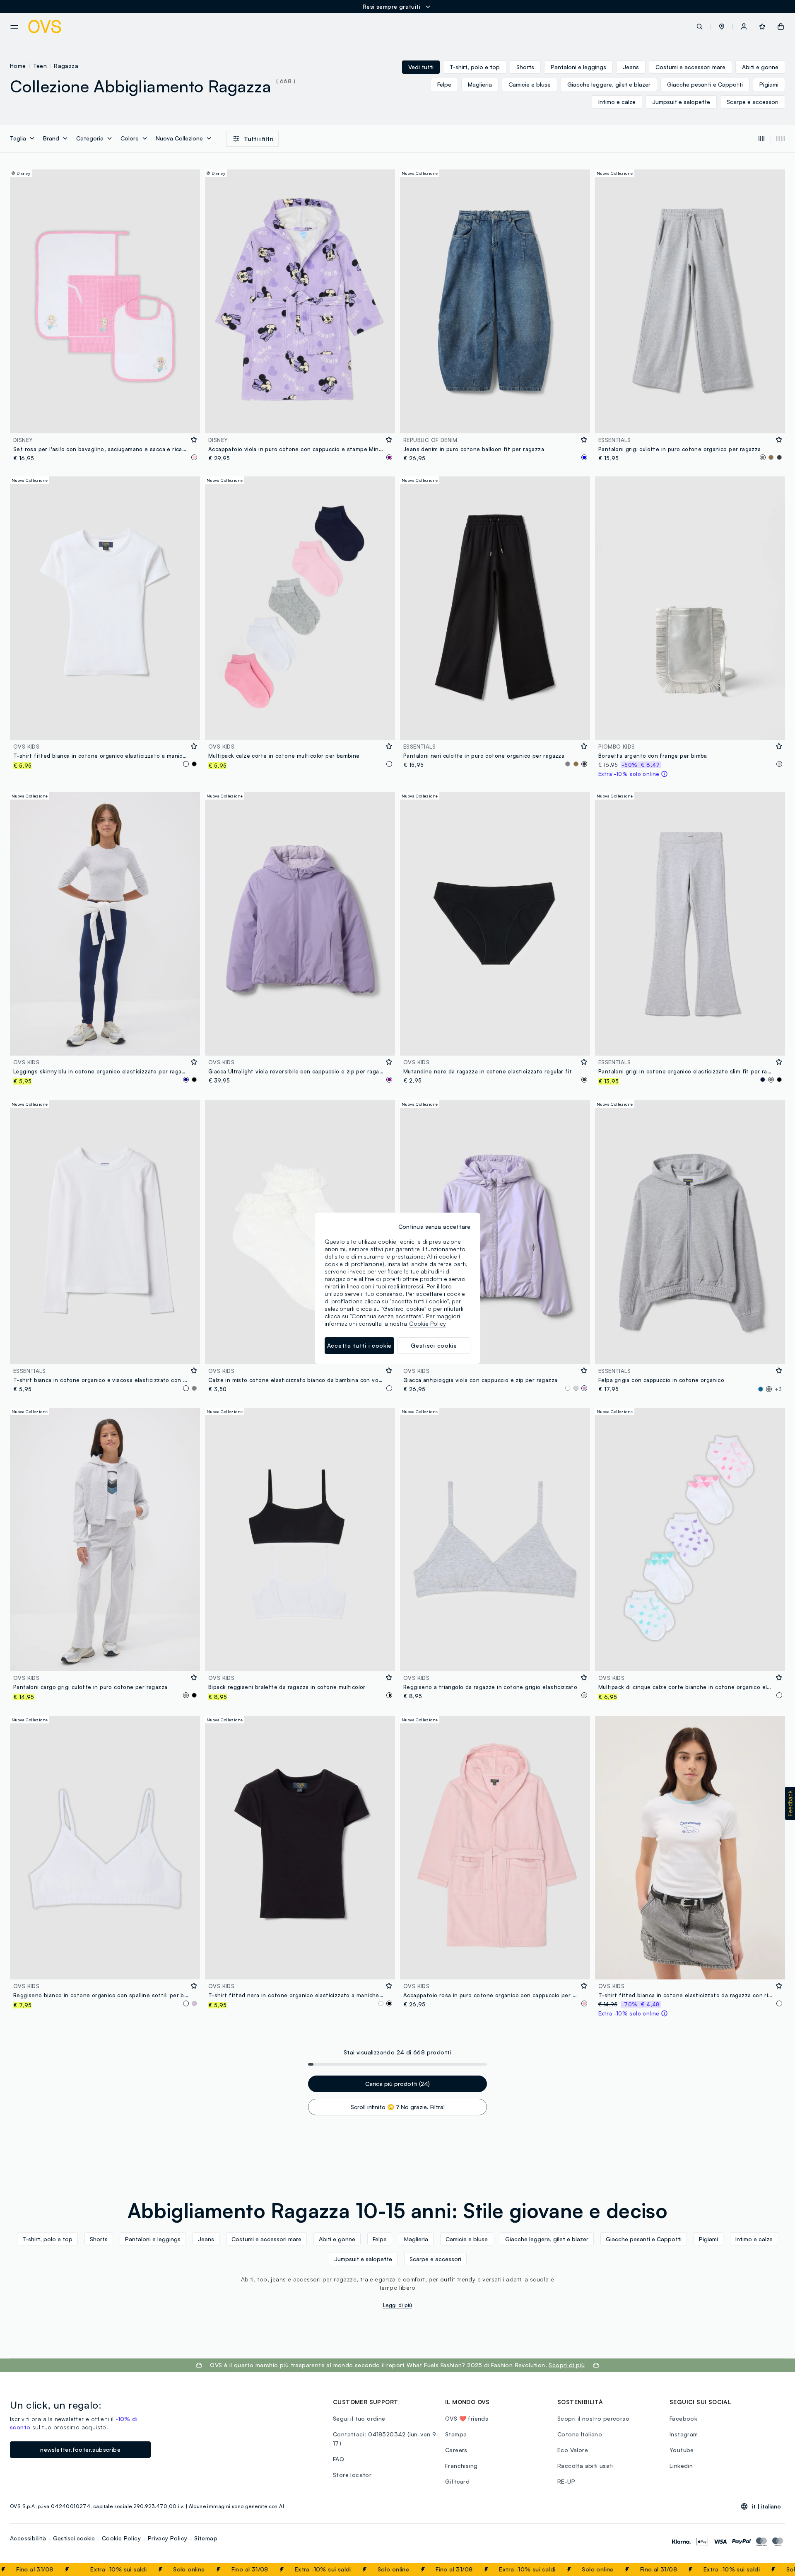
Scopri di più (567, 2365)
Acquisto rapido (105, 422)
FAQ (338, 2459)
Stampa (456, 2434)
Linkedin (681, 2466)
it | (766, 2506)
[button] (722, 27)
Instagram (684, 2434)
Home (18, 66)
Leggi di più (397, 2305)
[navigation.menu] (14, 27)
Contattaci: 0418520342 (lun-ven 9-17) (386, 2439)
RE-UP (566, 2481)
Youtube (682, 2450)
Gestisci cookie (74, 2538)
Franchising (461, 2466)
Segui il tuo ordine (359, 2418)
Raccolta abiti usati (585, 2466)
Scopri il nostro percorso (593, 2418)
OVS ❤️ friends (467, 2418)
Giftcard (457, 2481)
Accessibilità (28, 2538)
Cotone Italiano (580, 2434)
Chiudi (773, 2569)
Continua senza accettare (434, 1226)
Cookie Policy (121, 2538)
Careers (456, 2450)
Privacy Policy (168, 2538)
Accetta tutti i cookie (359, 1345)
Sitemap (206, 2538)
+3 (778, 1389)
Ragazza (66, 66)
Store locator (352, 2475)
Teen (40, 66)
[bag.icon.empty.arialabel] (781, 27)
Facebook (683, 2418)
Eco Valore (573, 2450)
